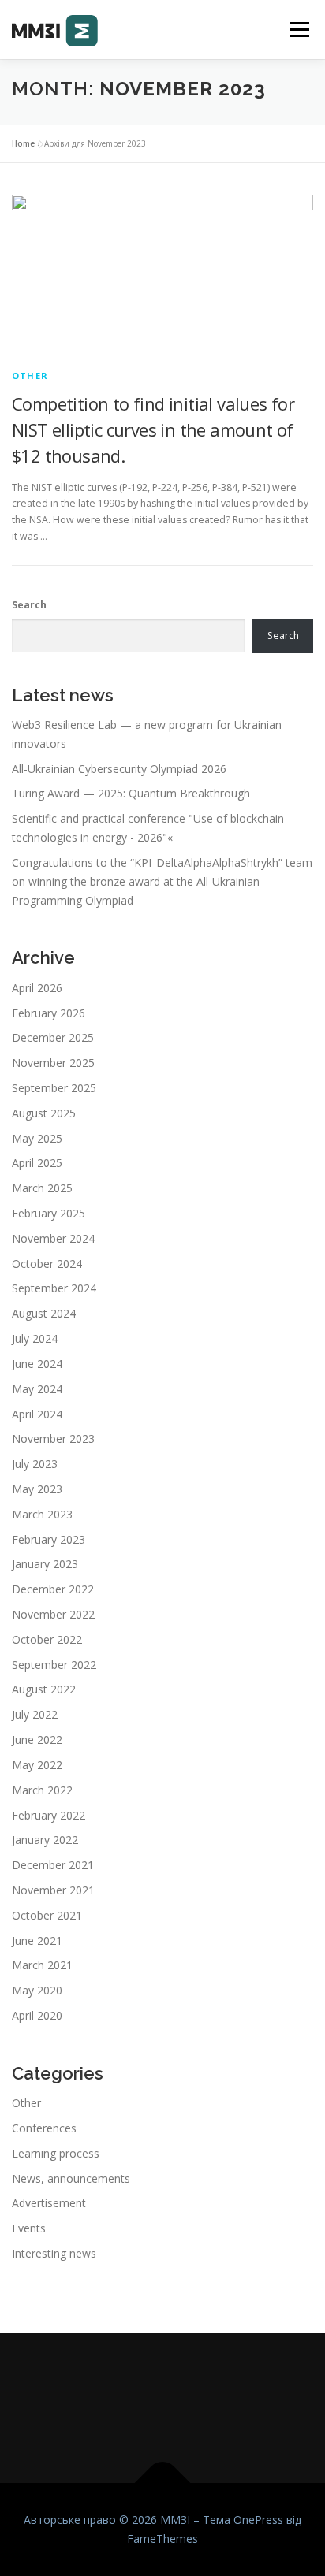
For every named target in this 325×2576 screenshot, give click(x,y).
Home (23, 143)
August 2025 (44, 1113)
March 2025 (42, 1188)
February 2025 (49, 1213)
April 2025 (37, 1163)
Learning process (56, 2153)
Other (30, 375)
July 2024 (35, 1338)
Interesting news (54, 2253)
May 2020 (37, 1990)
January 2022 (45, 1840)
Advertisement (49, 2203)
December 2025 (53, 1037)
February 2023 (49, 1539)
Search (29, 605)
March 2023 (42, 1514)
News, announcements (71, 2178)
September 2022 (54, 1665)
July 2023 (35, 1464)
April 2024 (37, 1414)
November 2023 (53, 1439)
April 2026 (37, 988)
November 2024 (53, 1238)
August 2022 (44, 1689)
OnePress (258, 2520)
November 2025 (53, 1063)
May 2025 (37, 1138)
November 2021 (53, 1890)
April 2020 (37, 2015)
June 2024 (37, 1364)
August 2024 (44, 1313)
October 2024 (47, 1264)
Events (29, 2228)
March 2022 (42, 1790)
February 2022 (49, 1815)
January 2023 (45, 1564)
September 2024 (54, 1288)
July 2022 (35, 1714)
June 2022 (37, 1740)
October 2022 (47, 1639)
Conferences (44, 2128)
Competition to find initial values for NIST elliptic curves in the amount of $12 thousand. (153, 429)
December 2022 (53, 1589)
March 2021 (42, 1965)
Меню (299, 30)
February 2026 (49, 1013)
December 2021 (53, 1865)
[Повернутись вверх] (163, 2483)
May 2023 (37, 1489)
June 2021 (37, 1940)
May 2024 (37, 1389)
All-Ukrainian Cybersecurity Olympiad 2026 (119, 769)
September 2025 (54, 1088)
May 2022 (37, 1765)
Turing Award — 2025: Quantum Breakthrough (131, 793)
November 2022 (53, 1614)
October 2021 (47, 1915)
